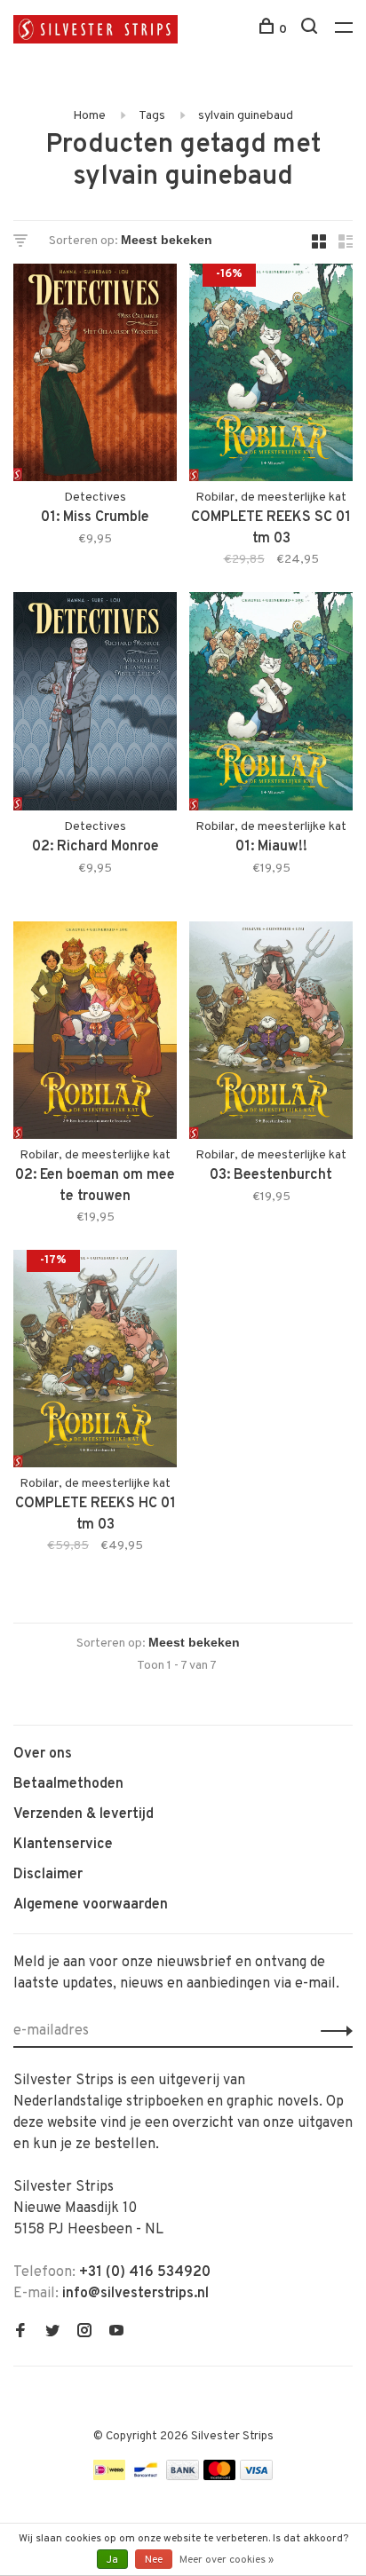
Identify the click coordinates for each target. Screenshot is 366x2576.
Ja (112, 2560)
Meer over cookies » (227, 2560)
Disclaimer (48, 1875)
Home (89, 116)
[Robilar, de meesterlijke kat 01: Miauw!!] (271, 704)
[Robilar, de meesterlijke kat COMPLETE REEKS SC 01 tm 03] (271, 376)
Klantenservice (63, 1845)
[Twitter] (52, 2333)
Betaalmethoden (68, 1784)
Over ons (43, 1754)
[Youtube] (116, 2333)
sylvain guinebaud (246, 116)
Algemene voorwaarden (91, 1905)
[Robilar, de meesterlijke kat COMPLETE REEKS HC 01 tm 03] (95, 1362)
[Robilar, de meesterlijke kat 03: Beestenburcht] (271, 1034)
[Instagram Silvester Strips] (84, 2333)
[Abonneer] (332, 2031)
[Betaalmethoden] (109, 2477)
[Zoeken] (311, 30)
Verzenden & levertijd (84, 1814)
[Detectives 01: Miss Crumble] (95, 376)
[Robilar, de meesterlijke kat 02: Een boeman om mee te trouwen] (95, 1034)
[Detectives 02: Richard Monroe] (95, 704)
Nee (154, 2560)
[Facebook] (20, 2333)
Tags (152, 116)
